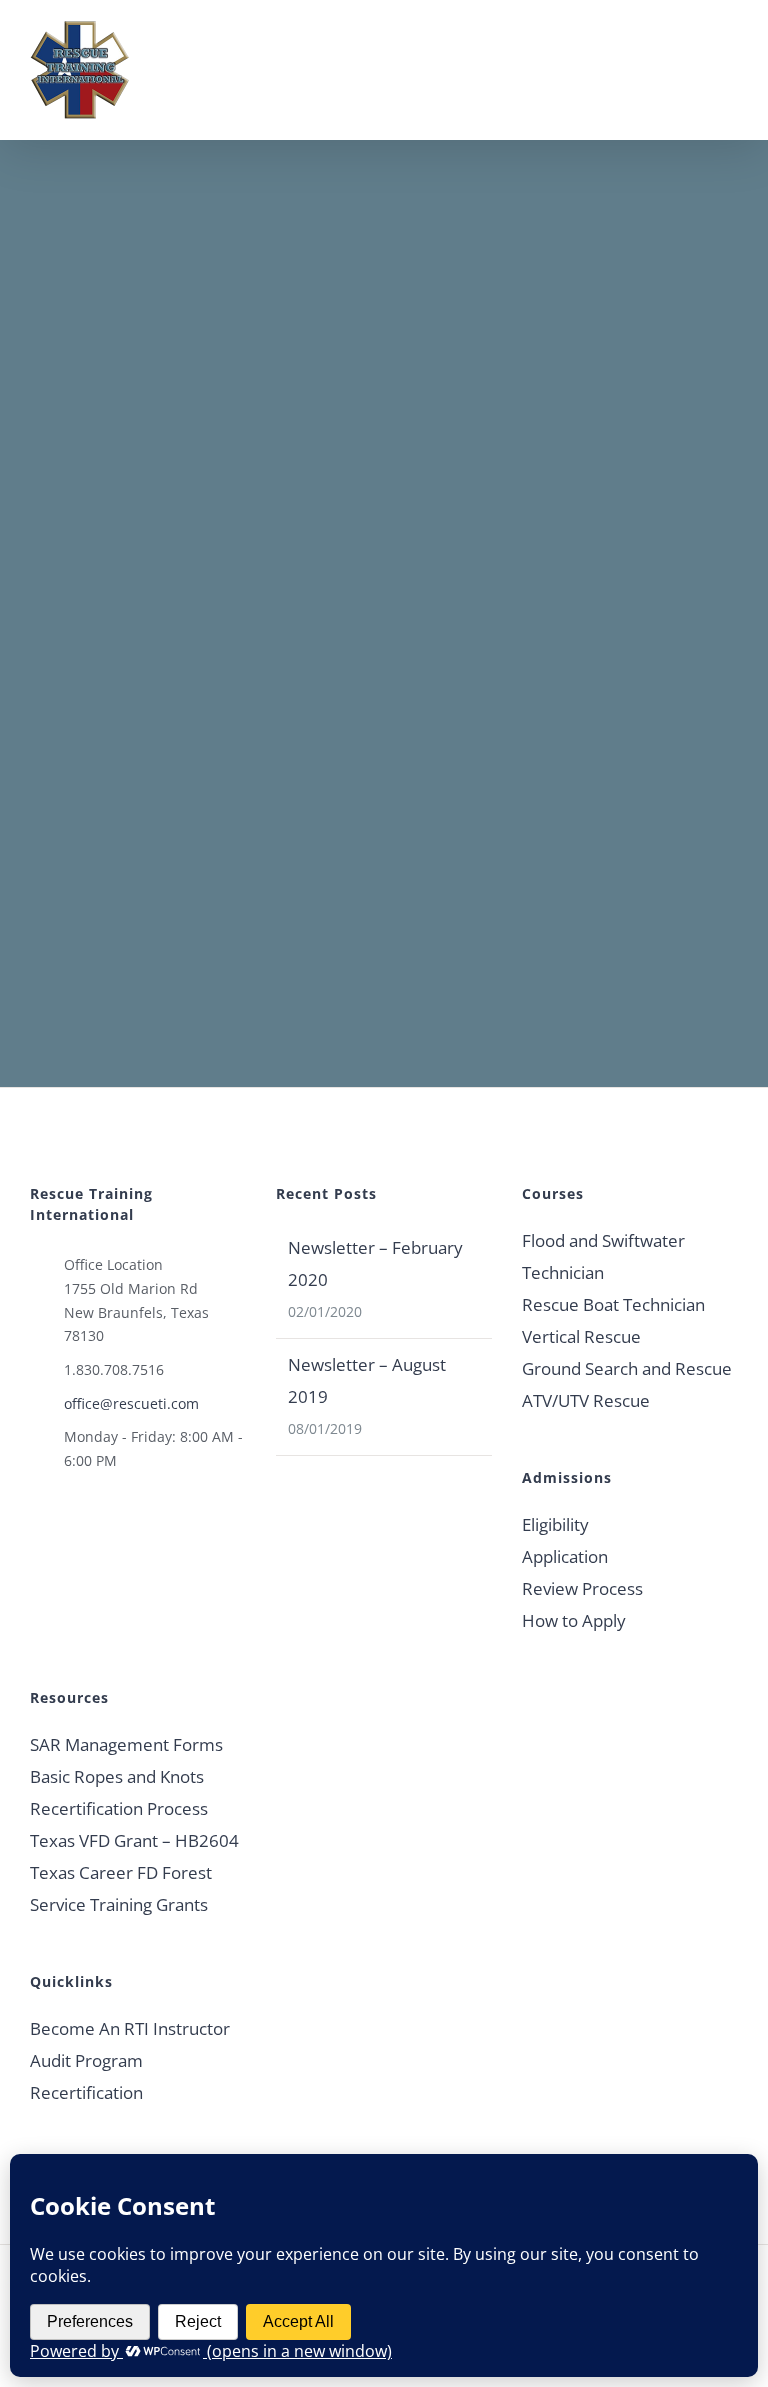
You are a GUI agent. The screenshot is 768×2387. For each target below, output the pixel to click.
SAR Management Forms (126, 1744)
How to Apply (574, 1620)
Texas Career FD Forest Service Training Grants (121, 1888)
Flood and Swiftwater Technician (603, 1256)
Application (565, 1556)
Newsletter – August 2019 (367, 1380)
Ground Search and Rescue (627, 1368)
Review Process (582, 1588)
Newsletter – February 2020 (375, 1263)
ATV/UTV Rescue (586, 1400)
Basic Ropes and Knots (117, 1776)
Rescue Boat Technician (613, 1304)
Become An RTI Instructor (130, 2028)
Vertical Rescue (581, 1336)
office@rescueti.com (131, 1403)
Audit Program (86, 2060)
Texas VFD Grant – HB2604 (134, 1840)
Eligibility (555, 1524)
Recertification (86, 2092)
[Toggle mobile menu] (730, 48)
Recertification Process (119, 1808)
